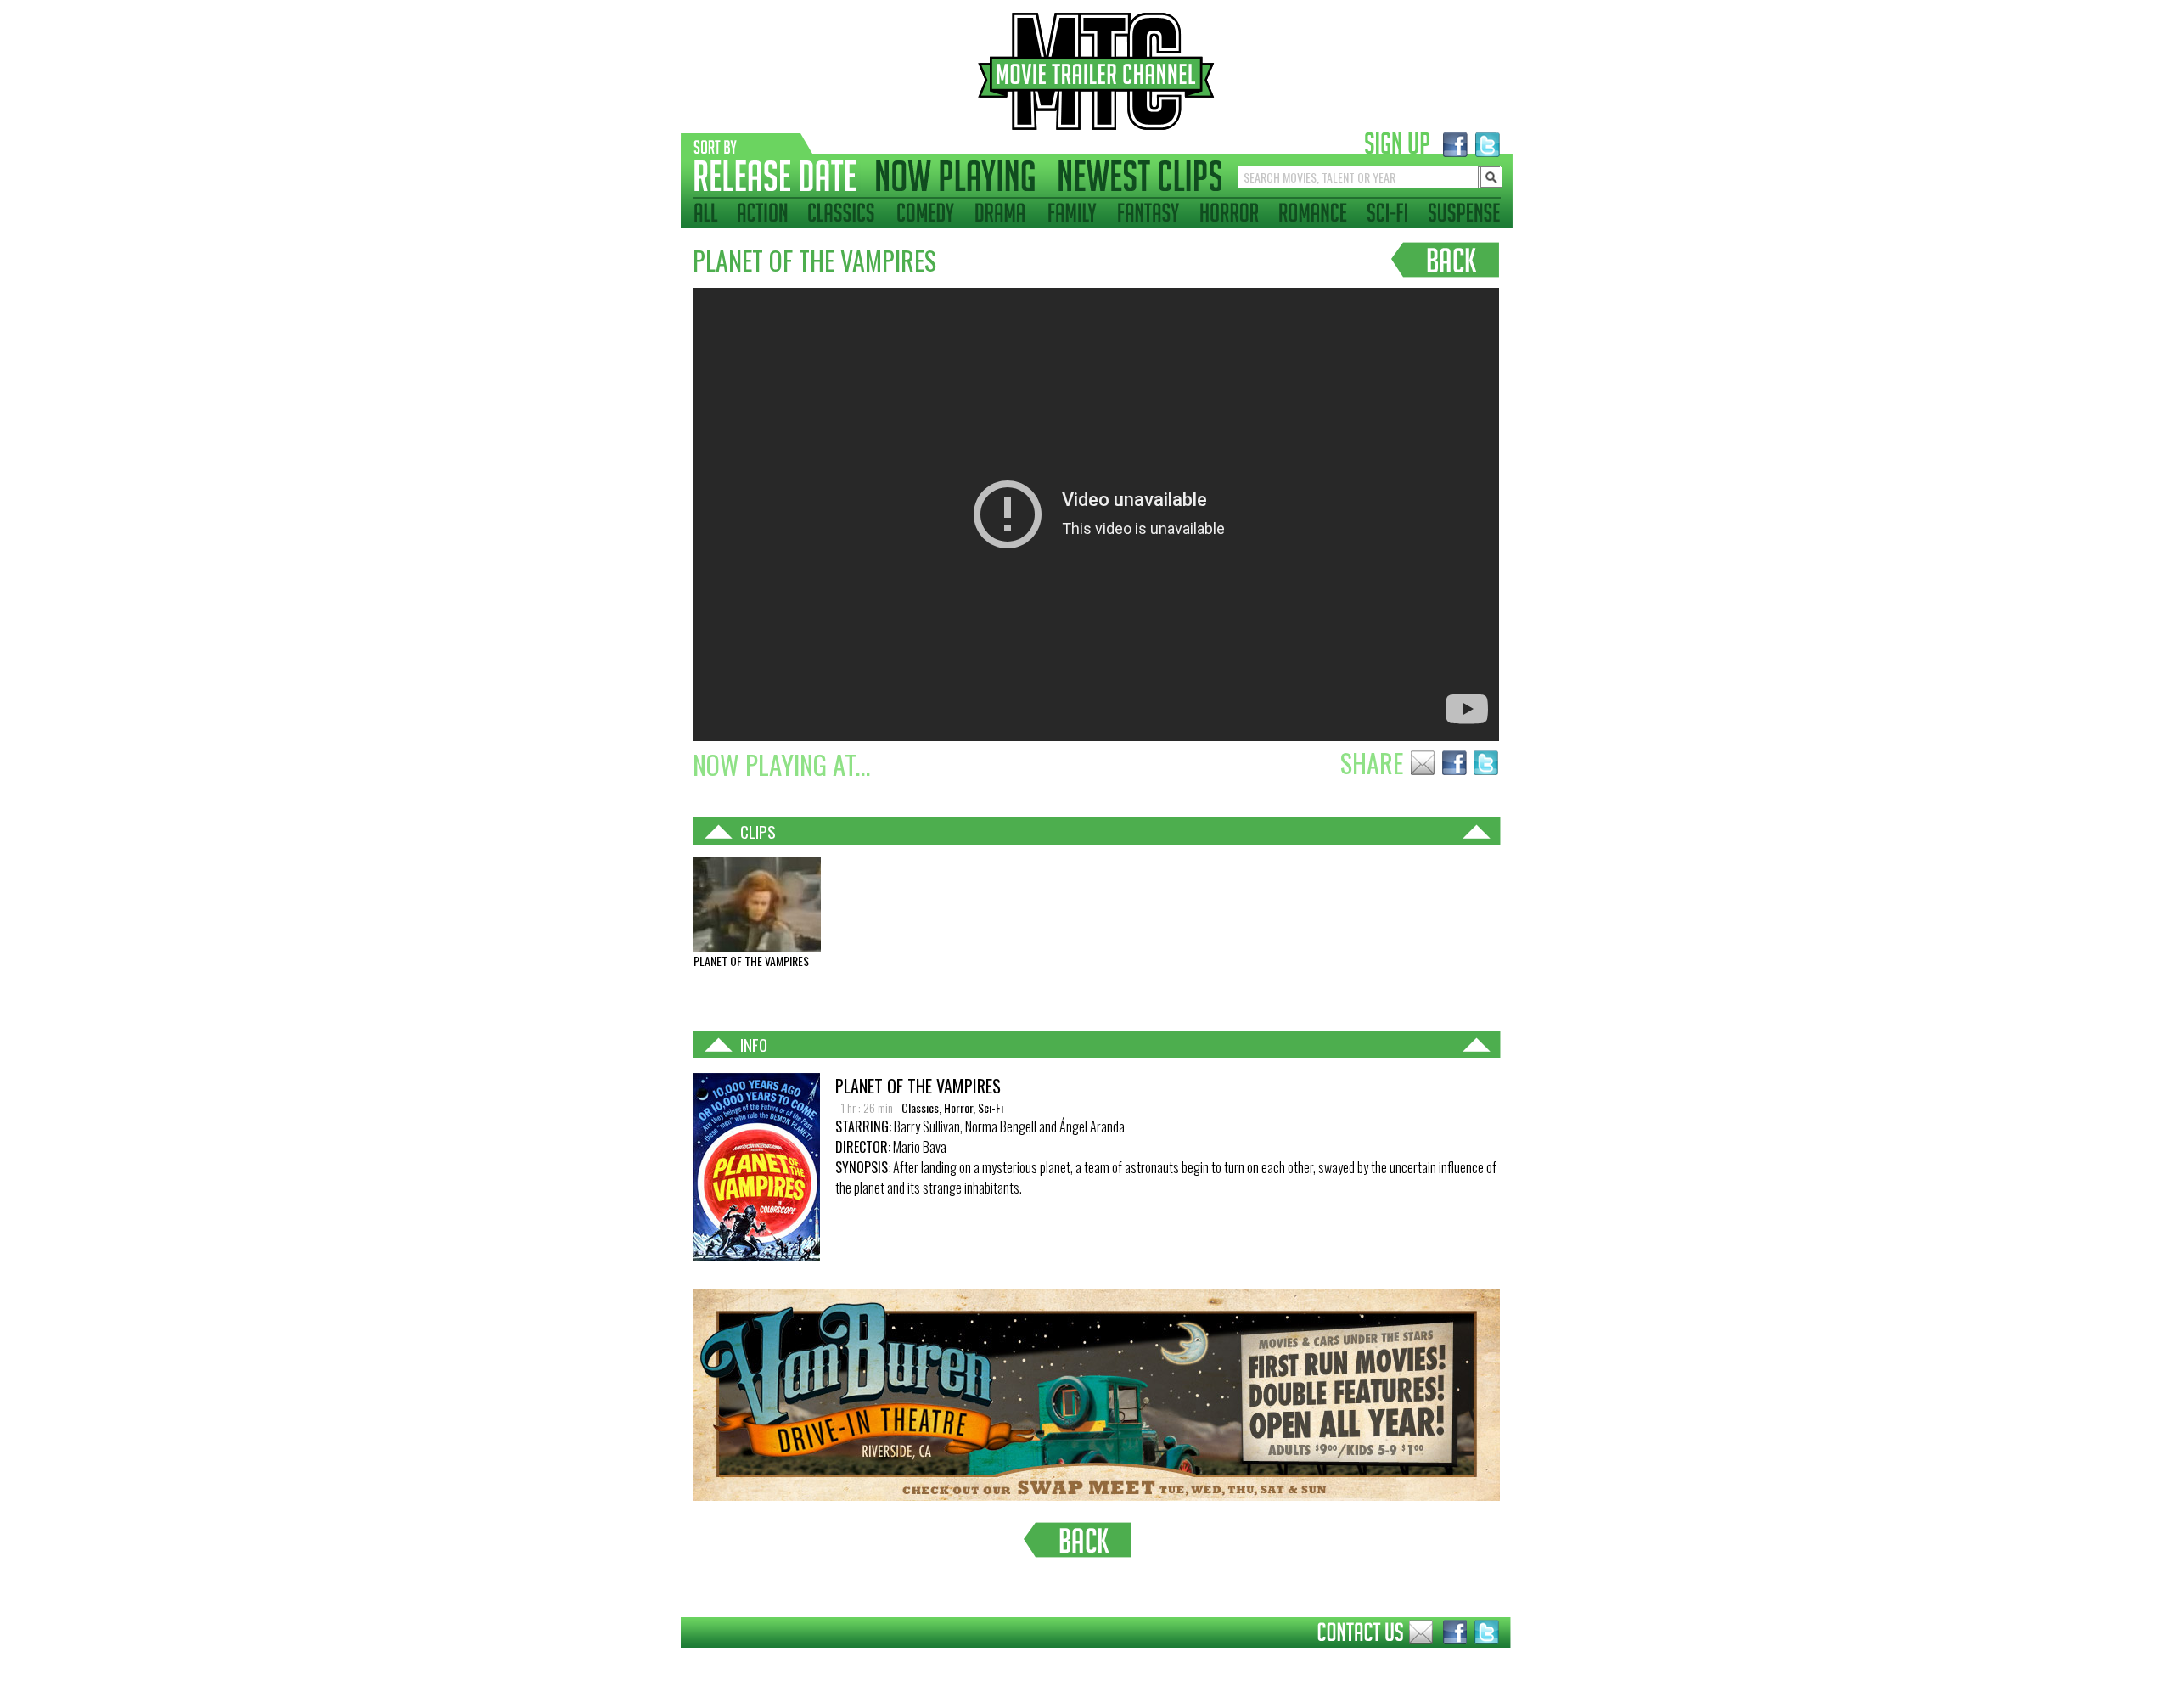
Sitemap (668, 1660)
